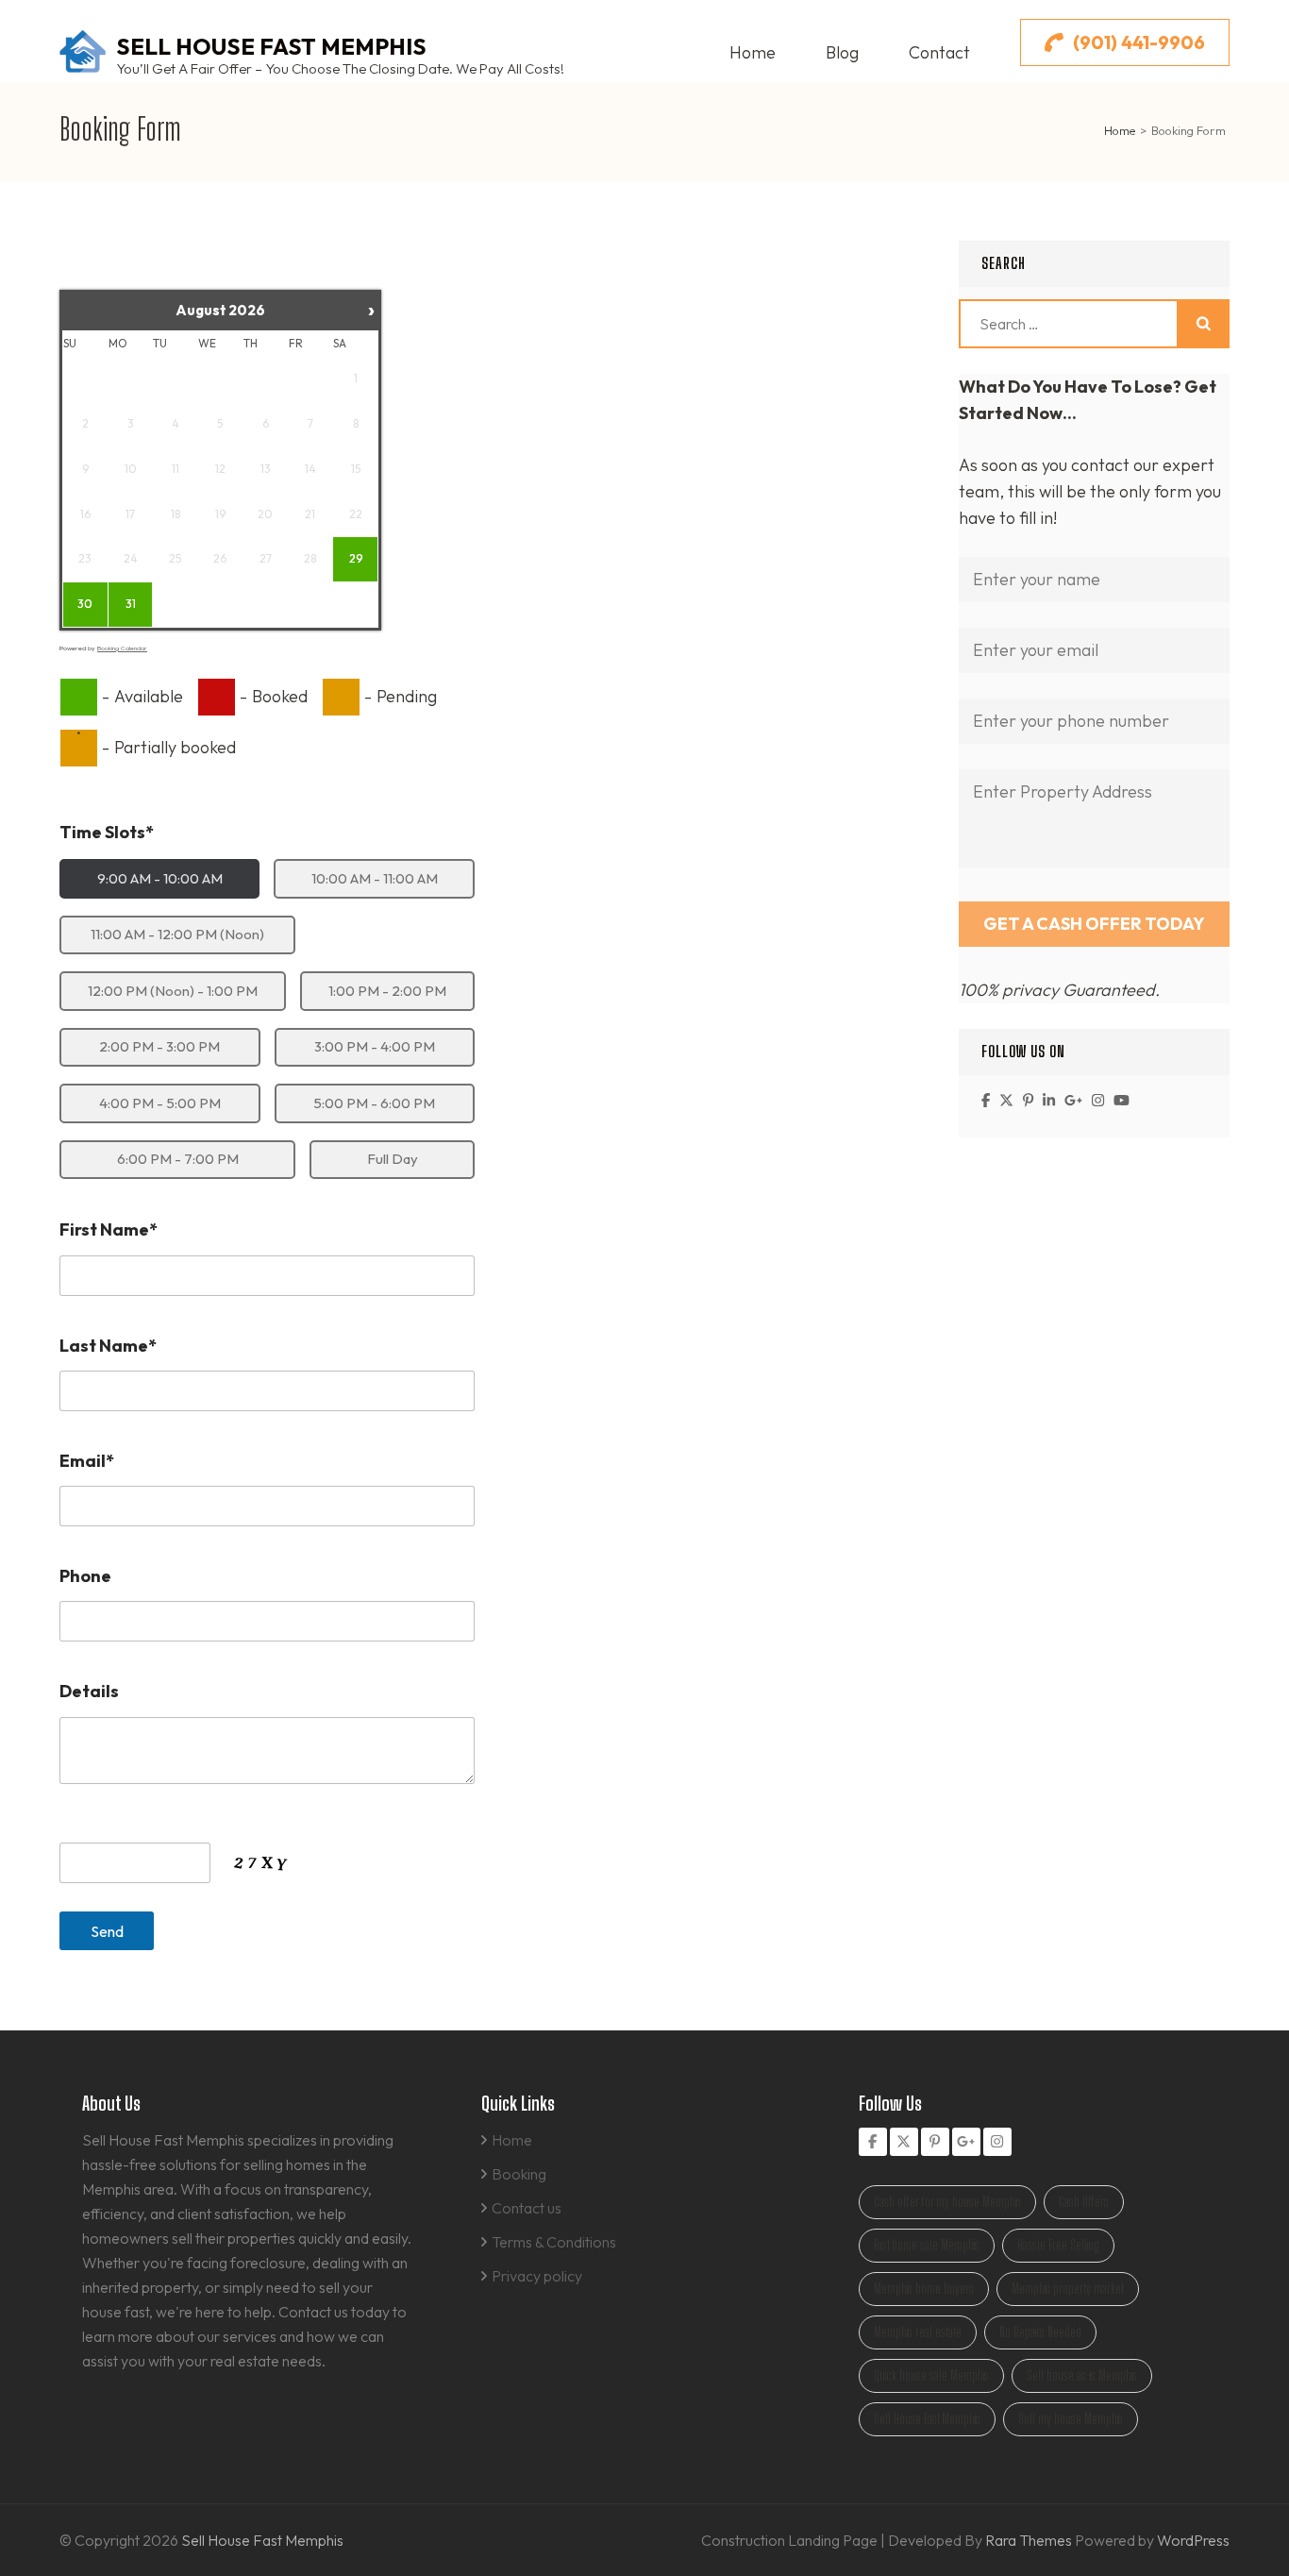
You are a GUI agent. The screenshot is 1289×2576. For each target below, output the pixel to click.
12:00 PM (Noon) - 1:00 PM (173, 991)
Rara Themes (1030, 2540)
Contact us (527, 2208)
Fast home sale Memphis (927, 2245)
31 (131, 604)
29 (356, 558)
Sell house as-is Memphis (1082, 2375)
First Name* (109, 1229)
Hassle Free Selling (1058, 2245)
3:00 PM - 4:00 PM (375, 1046)
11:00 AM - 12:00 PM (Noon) (177, 934)
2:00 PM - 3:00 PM (159, 1046)
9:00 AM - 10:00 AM (160, 878)
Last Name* (108, 1346)
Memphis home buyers (924, 2289)
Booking (519, 2174)
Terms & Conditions (554, 2242)
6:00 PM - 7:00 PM (178, 1159)
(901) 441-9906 (1139, 42)
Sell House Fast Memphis (271, 46)
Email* (87, 1461)
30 (85, 604)
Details (89, 1691)
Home (753, 52)
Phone (85, 1576)
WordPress (1193, 2540)
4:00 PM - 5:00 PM (160, 1103)
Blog (842, 52)
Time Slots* (107, 832)
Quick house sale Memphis (931, 2375)
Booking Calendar (122, 648)
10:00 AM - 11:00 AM (375, 878)
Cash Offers (1084, 2202)
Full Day (393, 1159)
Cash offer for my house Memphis (947, 2202)
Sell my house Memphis (1071, 2419)
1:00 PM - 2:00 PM (387, 991)
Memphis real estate (918, 2332)
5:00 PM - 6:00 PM (374, 1103)
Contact (939, 52)
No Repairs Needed (1040, 2332)
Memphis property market (1068, 2289)
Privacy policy (537, 2276)
